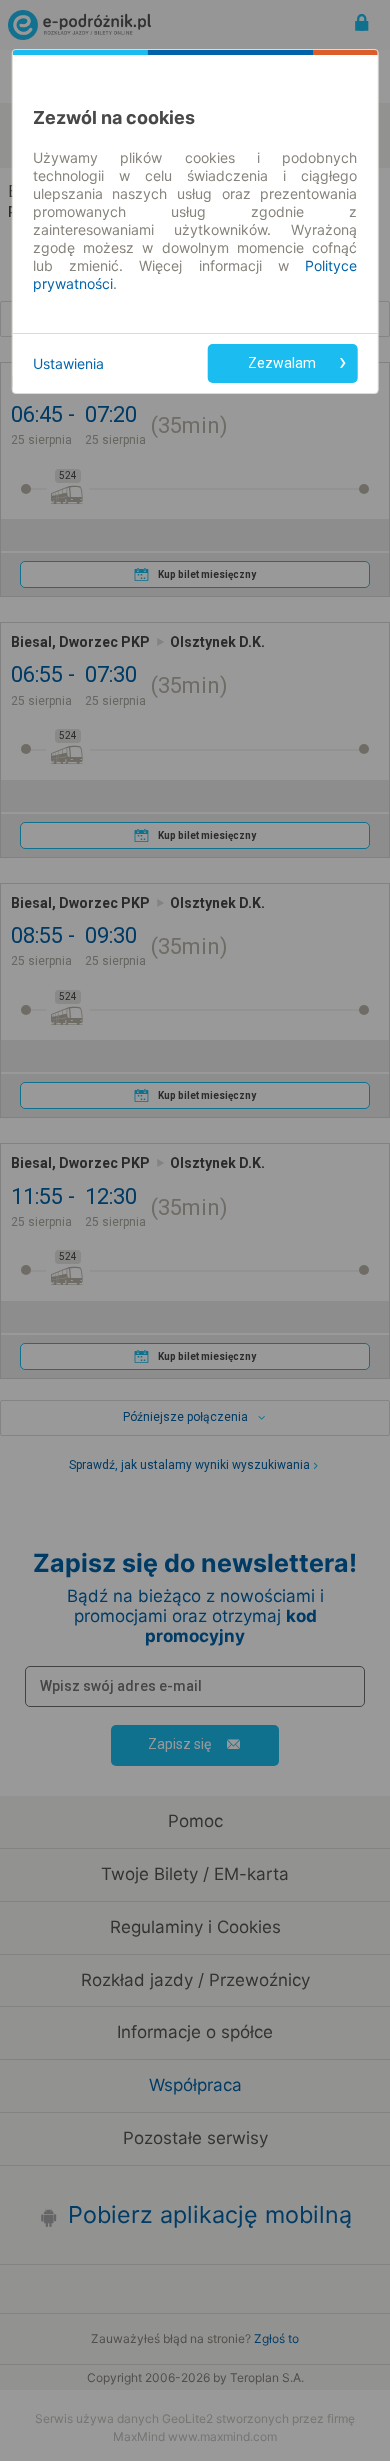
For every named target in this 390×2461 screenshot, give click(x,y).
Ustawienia (68, 363)
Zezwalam (282, 363)
